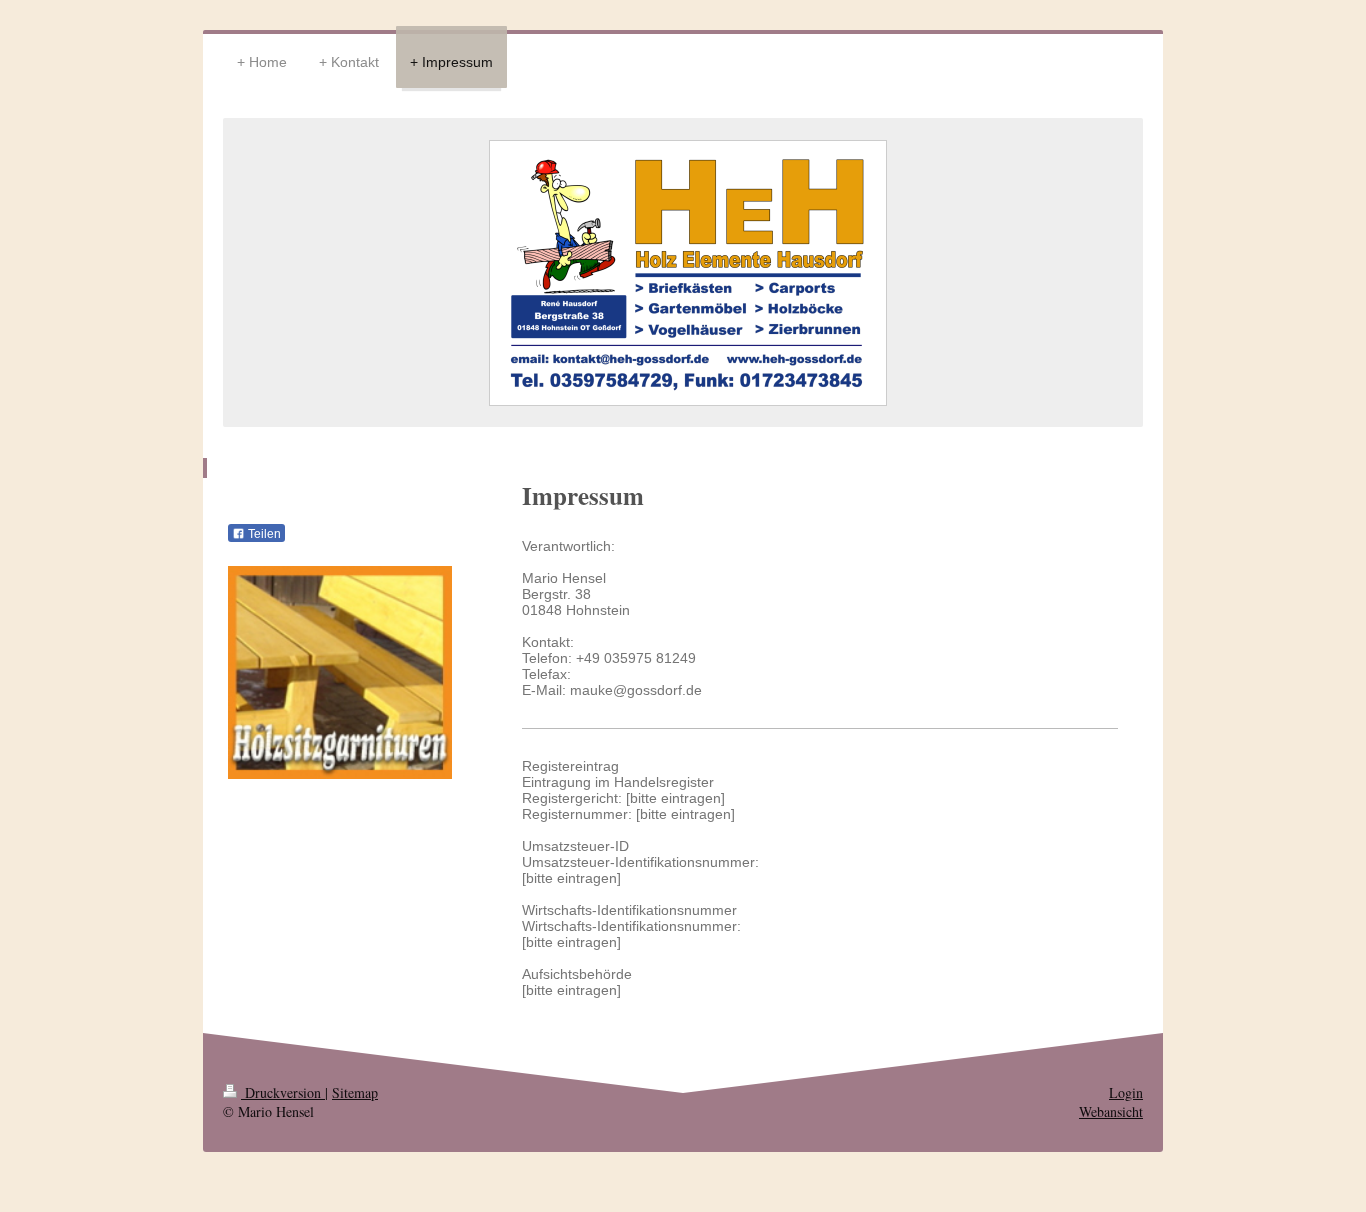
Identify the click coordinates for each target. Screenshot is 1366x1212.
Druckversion (283, 1092)
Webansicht (1111, 1111)
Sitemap (355, 1092)
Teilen (263, 534)
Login (1126, 1092)
